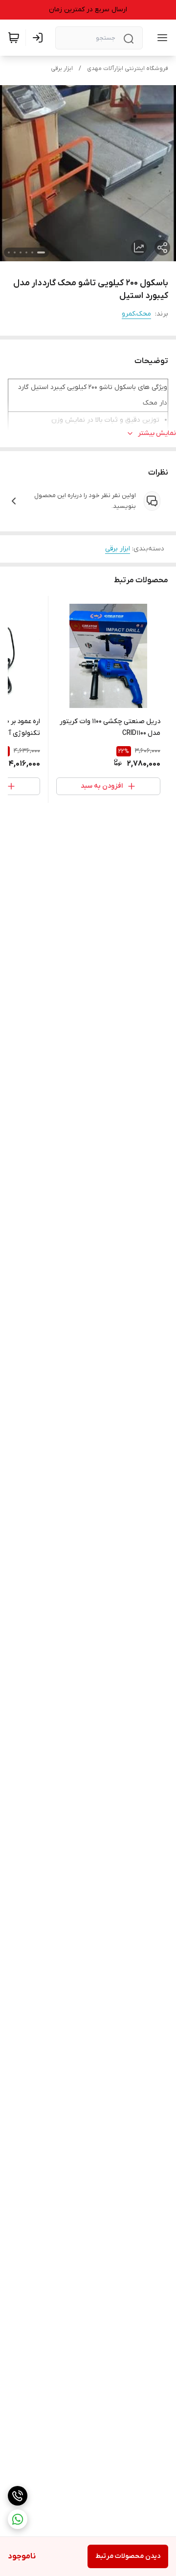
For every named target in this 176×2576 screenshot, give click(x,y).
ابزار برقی (62, 68)
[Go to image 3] (26, 252)
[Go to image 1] (41, 252)
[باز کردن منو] (160, 38)
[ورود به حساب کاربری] (40, 38)
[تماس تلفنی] (18, 2496)
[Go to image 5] (15, 252)
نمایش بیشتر (157, 433)
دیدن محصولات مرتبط (128, 2556)
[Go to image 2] (32, 252)
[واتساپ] (18, 2519)
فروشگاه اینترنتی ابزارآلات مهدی (128, 68)
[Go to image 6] (9, 252)
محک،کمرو (136, 314)
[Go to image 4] (21, 252)
